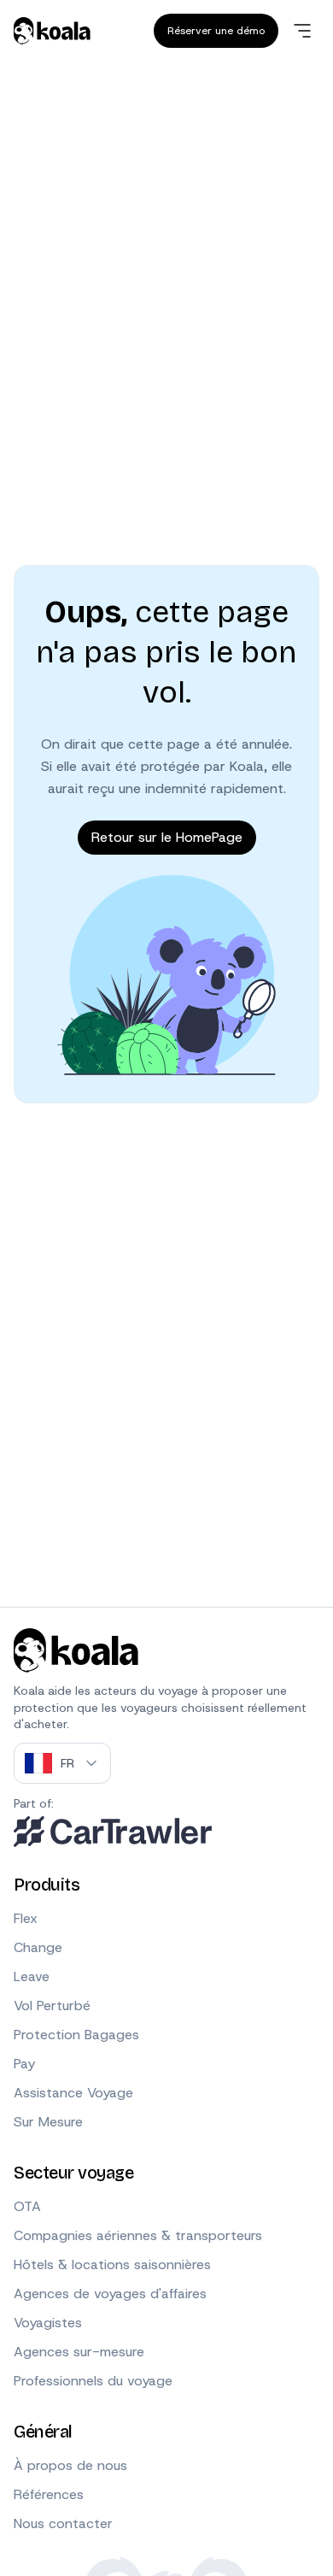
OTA (27, 2206)
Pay (24, 2064)
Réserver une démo (216, 31)
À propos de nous (70, 2465)
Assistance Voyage (73, 2093)
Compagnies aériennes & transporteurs (138, 2235)
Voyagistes (48, 2323)
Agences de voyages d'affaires (110, 2294)
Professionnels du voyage (93, 2381)
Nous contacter (63, 2523)
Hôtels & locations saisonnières (112, 2264)
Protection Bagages (76, 2035)
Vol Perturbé (52, 2006)
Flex (26, 1918)
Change (38, 1947)
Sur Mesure (48, 2122)
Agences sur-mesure (79, 2352)
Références (49, 2494)
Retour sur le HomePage (167, 837)
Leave (32, 1976)
